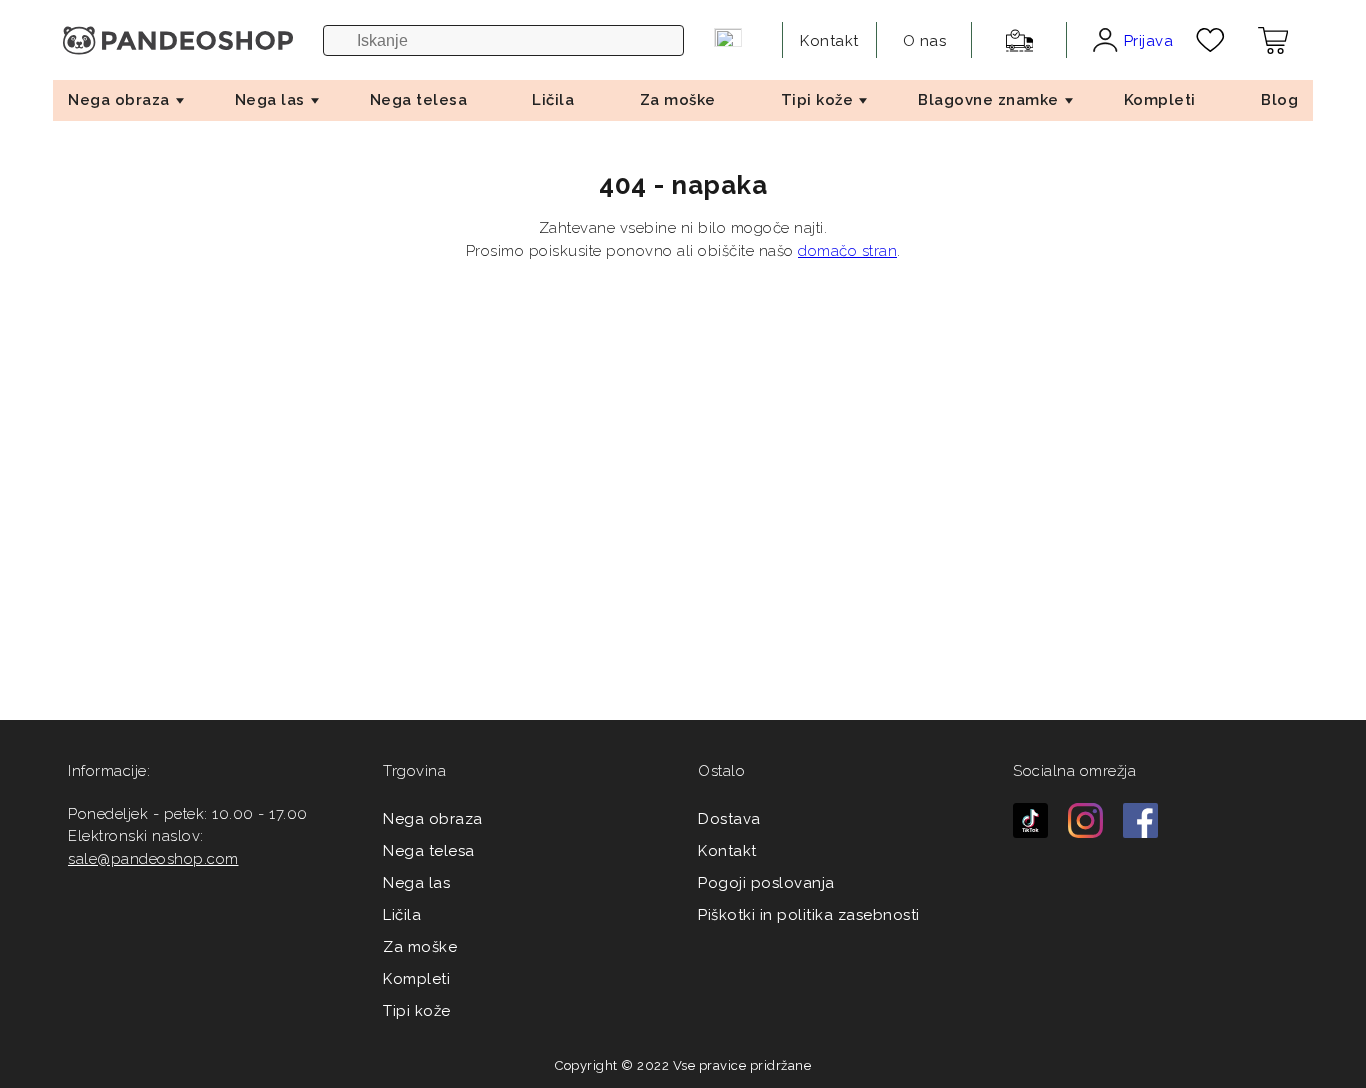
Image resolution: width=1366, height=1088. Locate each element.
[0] (1210, 40)
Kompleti (1160, 100)
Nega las (270, 100)
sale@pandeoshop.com (153, 859)
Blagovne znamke (988, 100)
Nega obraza (119, 100)
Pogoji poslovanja (766, 883)
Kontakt (727, 851)
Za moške (678, 100)
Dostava (729, 819)
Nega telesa (419, 100)
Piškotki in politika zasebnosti (809, 915)
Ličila (553, 100)
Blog (1279, 100)
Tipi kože (817, 100)
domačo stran (847, 251)
